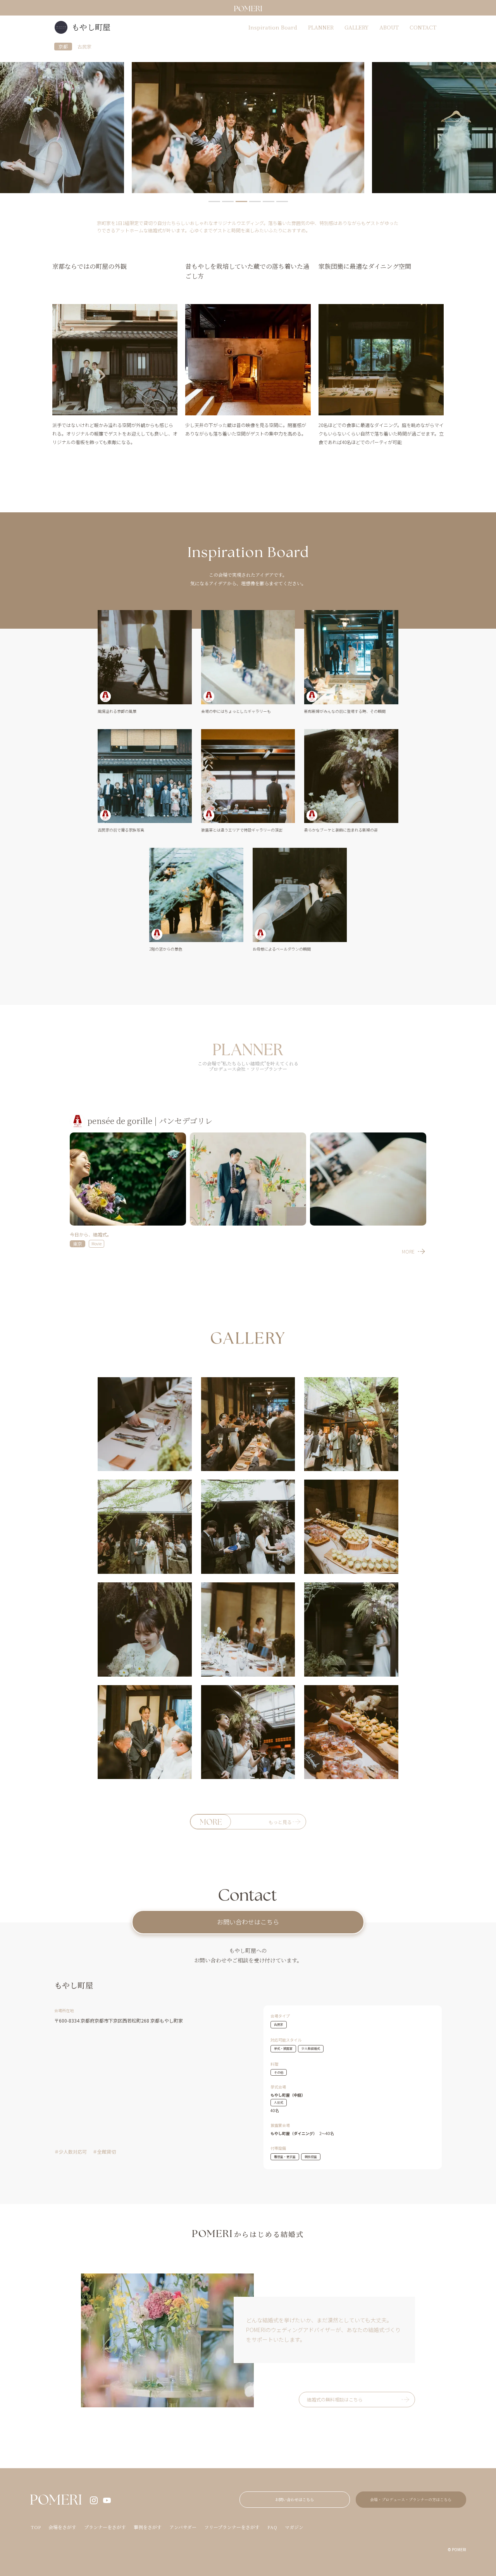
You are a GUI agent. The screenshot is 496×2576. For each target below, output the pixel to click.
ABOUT (389, 27)
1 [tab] (214, 201)
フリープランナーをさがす (232, 2527)
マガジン (294, 2527)
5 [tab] (269, 201)
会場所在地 (64, 2010)
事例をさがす (148, 2527)
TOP (36, 2527)
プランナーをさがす (105, 2527)
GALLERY (356, 27)
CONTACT (423, 27)
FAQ (272, 2527)
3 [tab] (241, 201)
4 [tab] (255, 201)
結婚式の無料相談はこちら (335, 2399)
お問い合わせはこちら (248, 1922)
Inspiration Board (273, 27)
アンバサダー (183, 2527)
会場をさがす (62, 2527)
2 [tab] (228, 201)
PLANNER (321, 27)
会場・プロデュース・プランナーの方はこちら (411, 2499)
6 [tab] (282, 201)
